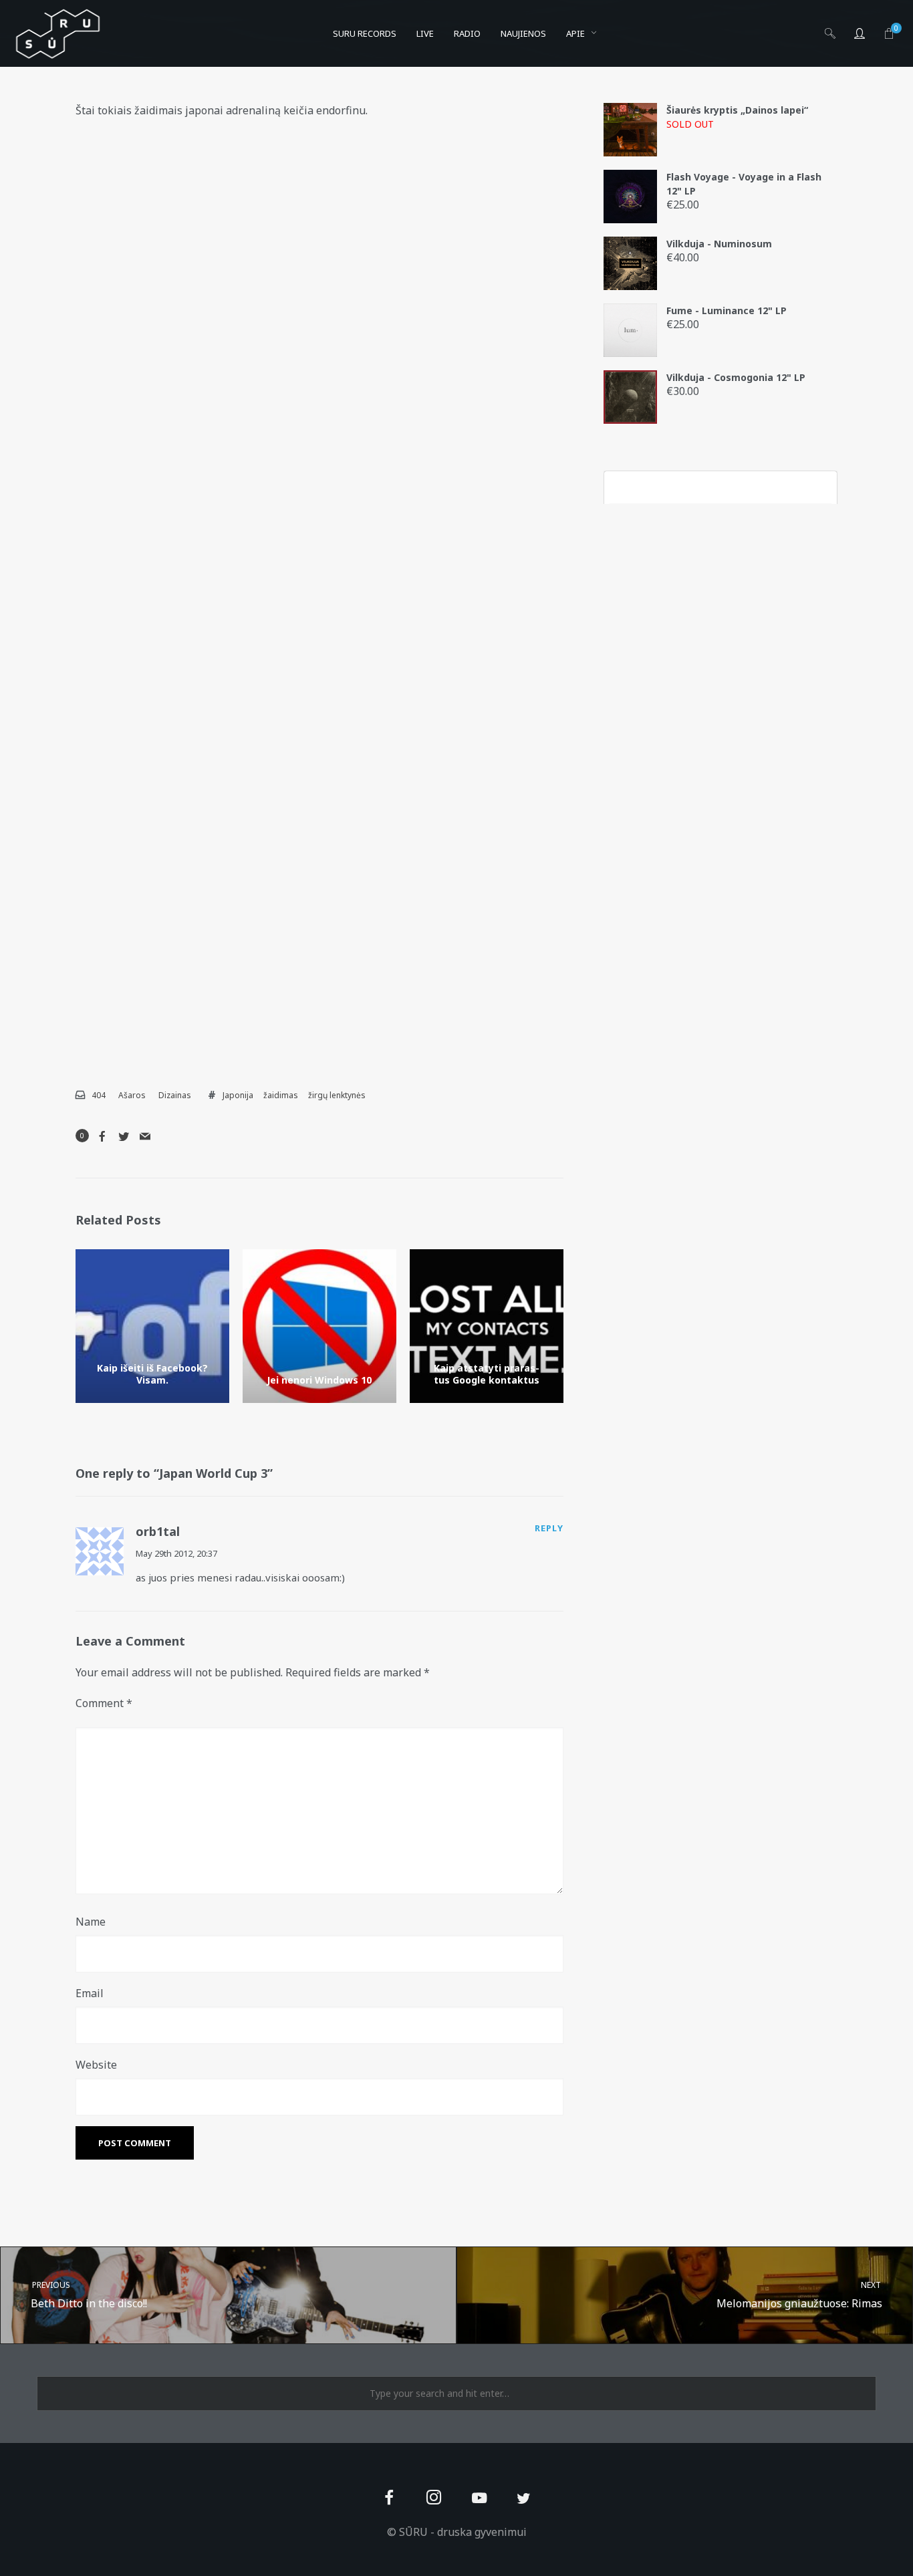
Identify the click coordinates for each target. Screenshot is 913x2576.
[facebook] (389, 2499)
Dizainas (175, 1095)
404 (99, 1095)
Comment (104, 1703)
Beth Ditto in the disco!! (89, 2295)
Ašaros (132, 1095)
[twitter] (524, 2499)
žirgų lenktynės (337, 1095)
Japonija (238, 1095)
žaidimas (281, 1095)
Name (91, 1922)
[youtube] (479, 2505)
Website (96, 2065)
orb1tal (158, 1531)
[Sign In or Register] (860, 33)
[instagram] (434, 2499)
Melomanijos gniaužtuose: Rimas (800, 2295)
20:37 (207, 1553)
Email (90, 1993)
